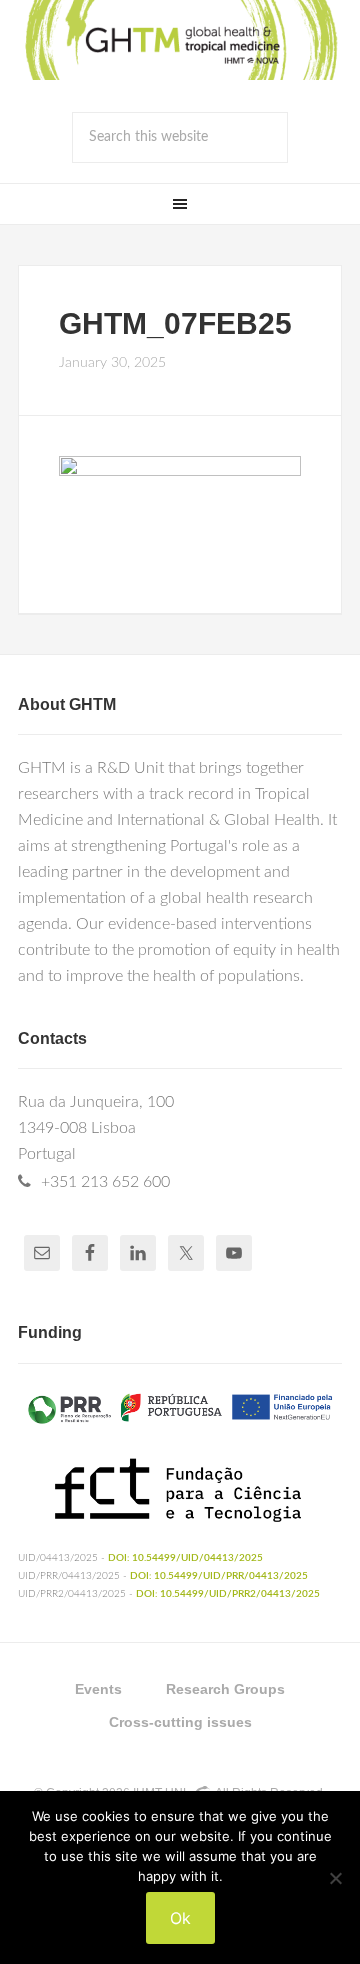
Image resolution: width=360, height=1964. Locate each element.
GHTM (180, 40)
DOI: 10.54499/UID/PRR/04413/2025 (219, 1576)
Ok (180, 1918)
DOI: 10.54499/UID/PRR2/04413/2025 (228, 1594)
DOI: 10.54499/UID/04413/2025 (185, 1558)
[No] (335, 1878)
